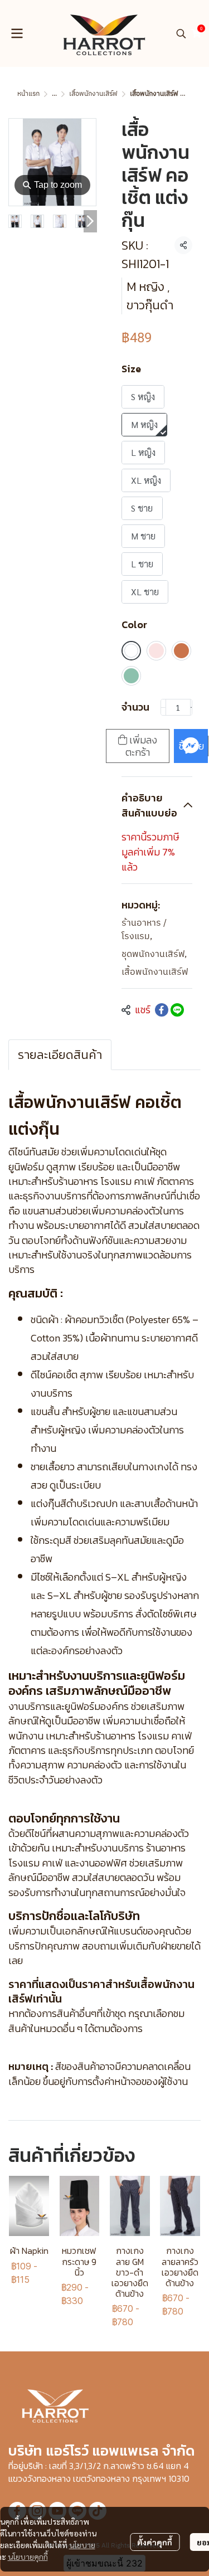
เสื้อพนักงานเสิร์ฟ (93, 94)
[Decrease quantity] (163, 707)
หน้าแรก (28, 94)
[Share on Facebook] (162, 1010)
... (54, 94)
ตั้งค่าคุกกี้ (155, 2542)
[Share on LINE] (177, 1010)
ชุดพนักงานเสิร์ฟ (154, 955)
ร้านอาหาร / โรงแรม (144, 930)
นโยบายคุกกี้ (28, 2556)
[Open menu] (17, 33)
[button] (181, 33)
